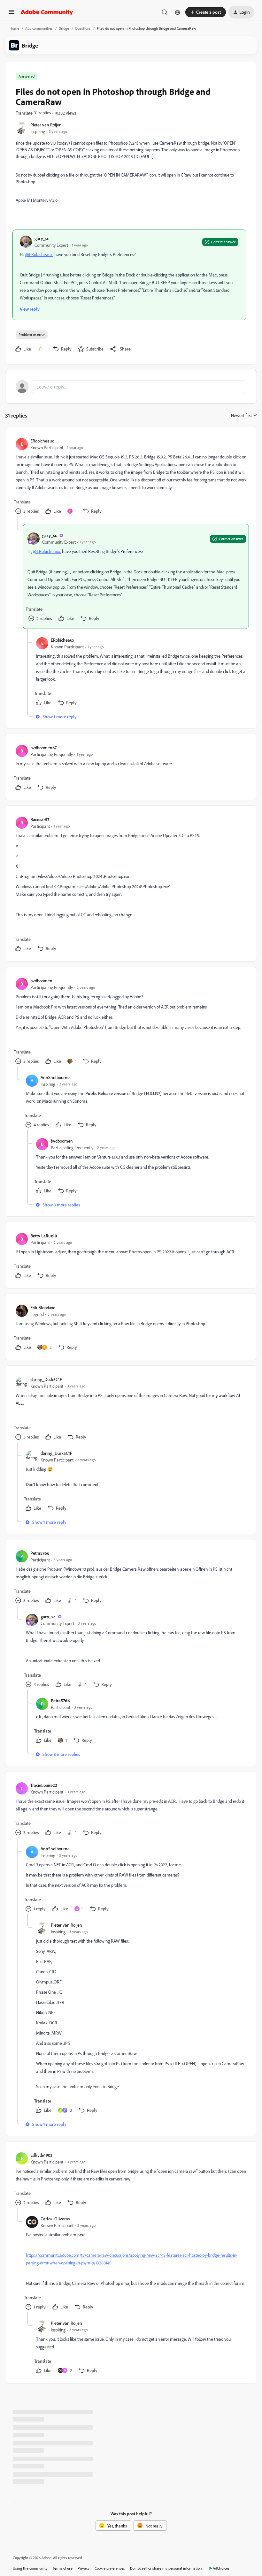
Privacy (84, 2568)
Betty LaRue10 (44, 1236)
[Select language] (178, 12)
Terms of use (63, 2568)
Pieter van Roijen (46, 125)
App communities (39, 28)
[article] (131, 477)
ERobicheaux (42, 441)
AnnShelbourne (55, 1077)
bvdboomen (41, 981)
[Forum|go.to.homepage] (47, 12)
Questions (83, 28)
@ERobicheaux (39, 254)
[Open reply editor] (131, 387)
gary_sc (42, 238)
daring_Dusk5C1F (46, 1379)
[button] (12, 14)
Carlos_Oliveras (55, 2219)
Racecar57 (40, 819)
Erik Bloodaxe (43, 1307)
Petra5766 (40, 1553)
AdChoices (221, 2568)
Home (14, 28)
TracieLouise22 (44, 1785)
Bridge (64, 28)
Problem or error (32, 334)
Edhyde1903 (41, 2155)
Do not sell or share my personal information (166, 2568)
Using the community (30, 2568)
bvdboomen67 (43, 748)
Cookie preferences (110, 2568)
